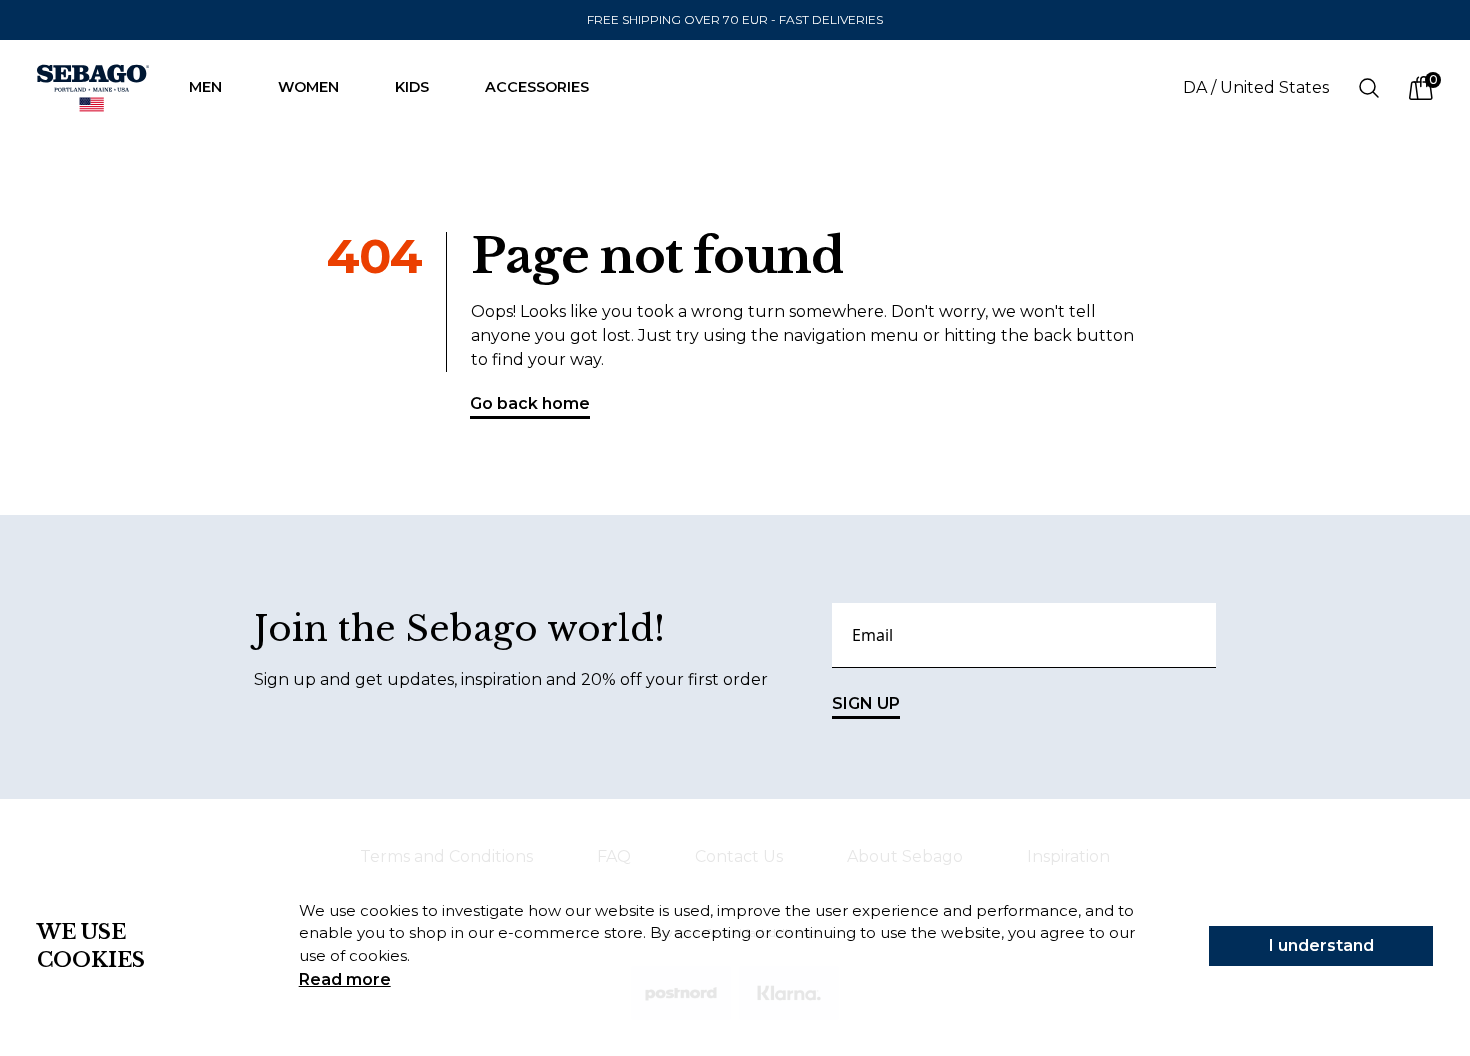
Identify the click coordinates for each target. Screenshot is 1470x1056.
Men (205, 87)
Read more (345, 979)
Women (308, 87)
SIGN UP (866, 703)
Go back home (530, 403)
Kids (412, 87)
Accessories (537, 87)
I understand (1321, 945)
